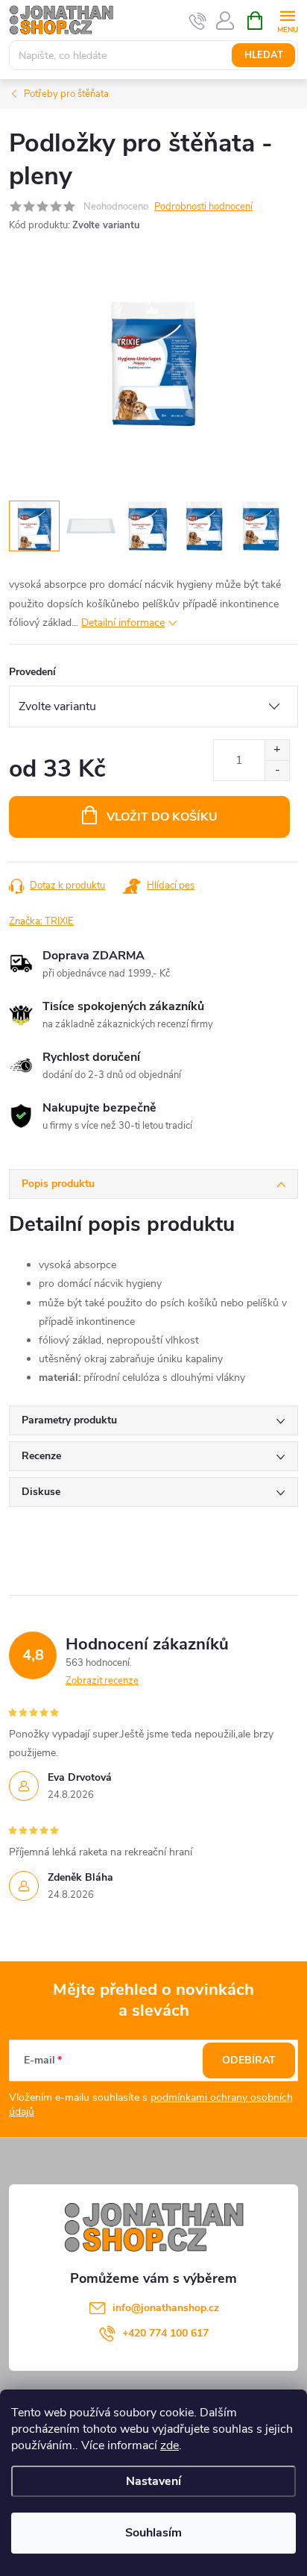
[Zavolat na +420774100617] (198, 21)
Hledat (264, 55)
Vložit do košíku (162, 817)
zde (170, 2445)
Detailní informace (123, 623)
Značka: (41, 921)
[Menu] (287, 20)
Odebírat (249, 2060)
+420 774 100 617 (165, 2333)
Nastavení (153, 2481)
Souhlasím (153, 2533)
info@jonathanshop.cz (166, 2308)
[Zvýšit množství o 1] (277, 750)
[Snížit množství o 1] (277, 770)
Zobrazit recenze (102, 1681)
